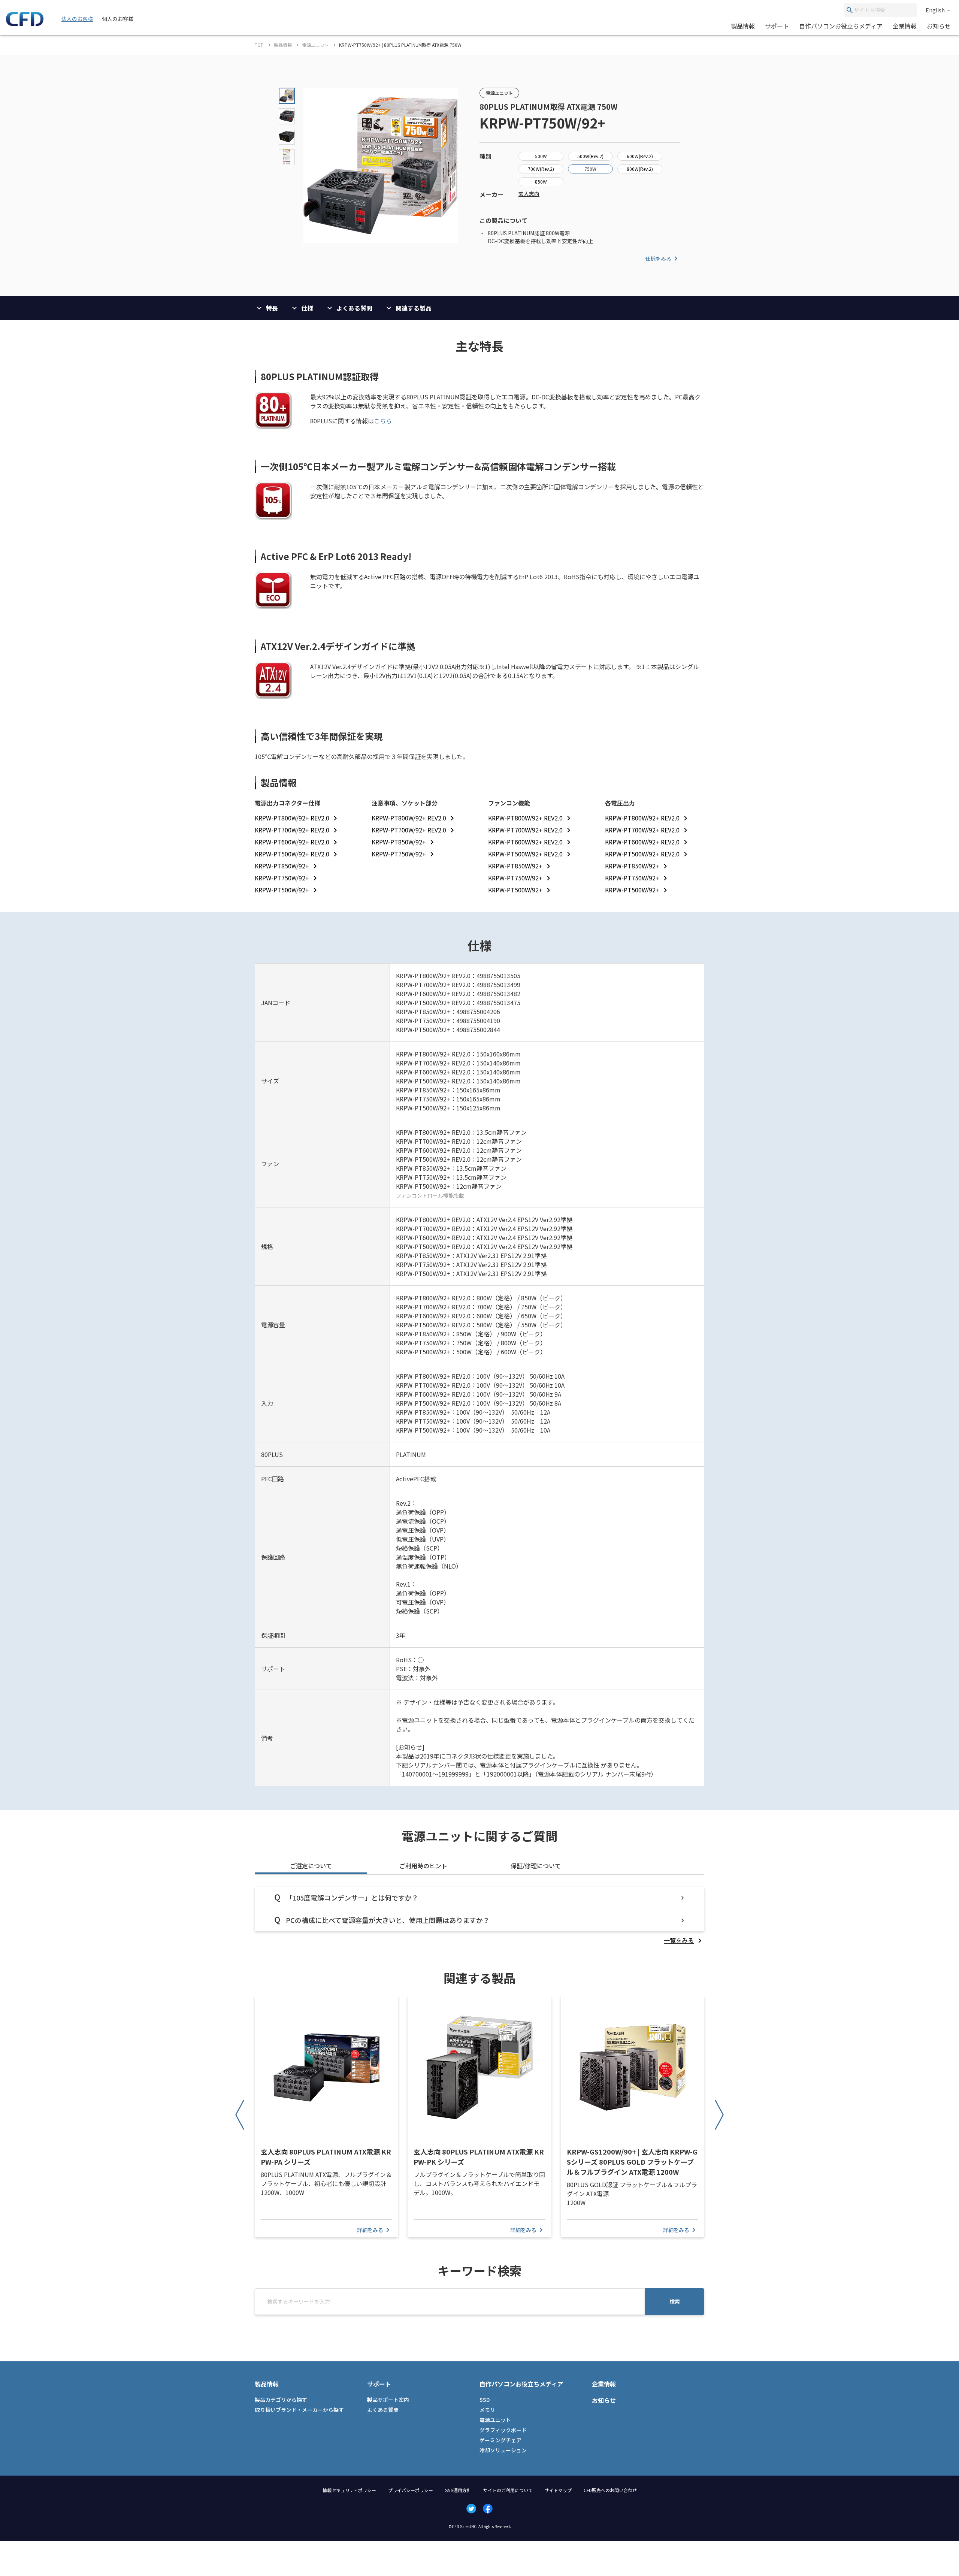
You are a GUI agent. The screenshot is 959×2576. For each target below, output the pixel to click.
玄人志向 (529, 194)
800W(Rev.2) (640, 169)
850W (541, 182)
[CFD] (25, 24)
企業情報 (905, 26)
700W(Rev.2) (541, 169)
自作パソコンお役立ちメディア (841, 26)
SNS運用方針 (458, 2490)
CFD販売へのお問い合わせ (610, 2490)
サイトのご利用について (508, 2490)
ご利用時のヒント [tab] (423, 1866)
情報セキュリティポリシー (349, 2490)
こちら (383, 421)
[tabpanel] (479, 1916)
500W (541, 156)
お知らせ (939, 26)
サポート (777, 26)
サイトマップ (558, 2490)
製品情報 (743, 26)
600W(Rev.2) (640, 156)
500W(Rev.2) (590, 156)
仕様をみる (658, 258)
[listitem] (297, 818)
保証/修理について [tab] (536, 1866)
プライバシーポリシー (411, 2490)
